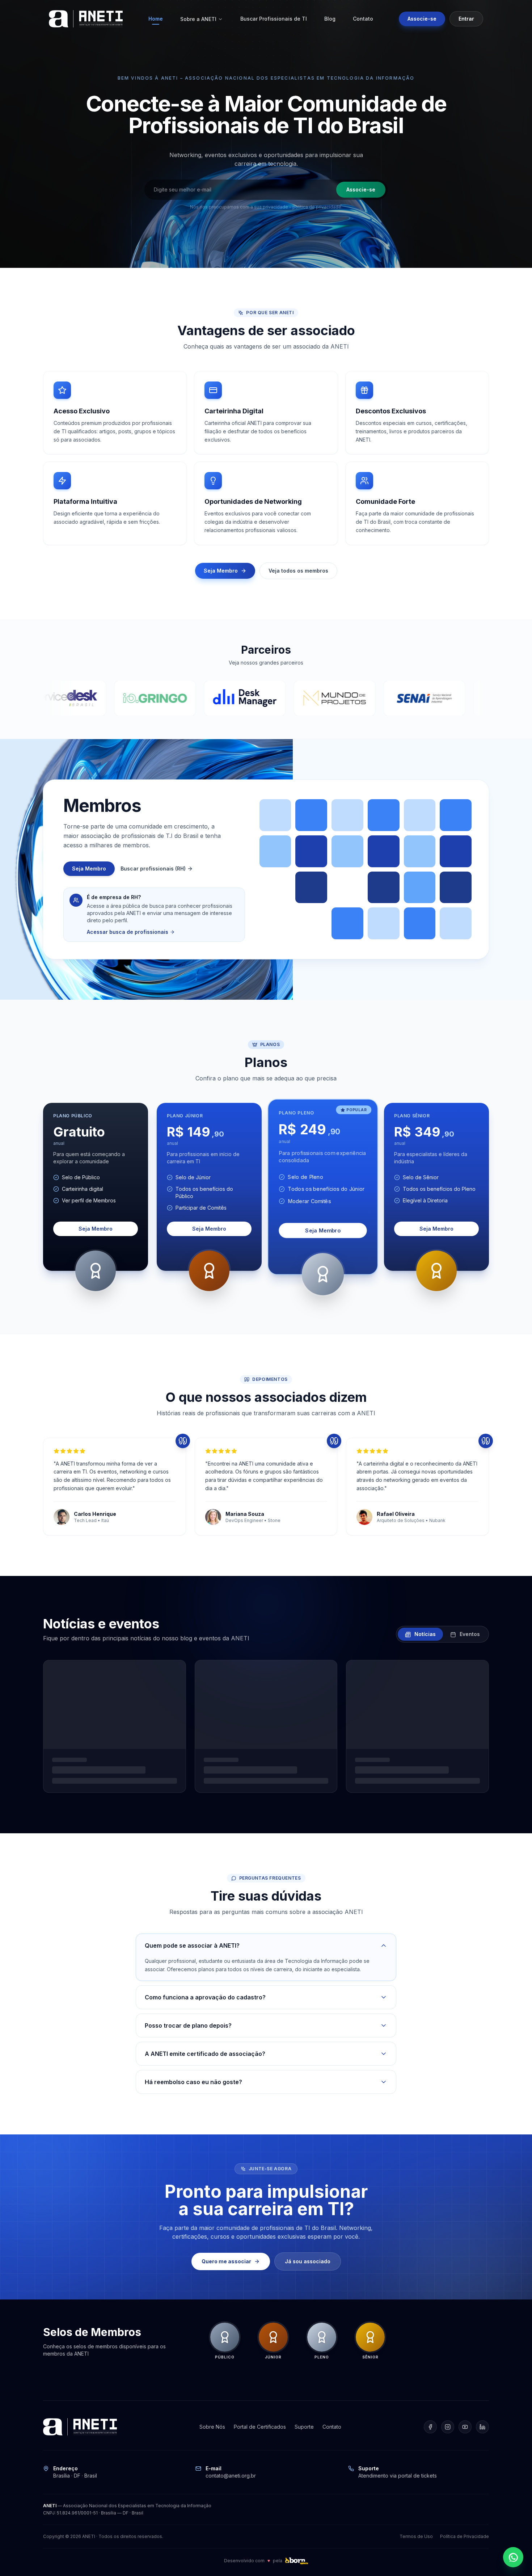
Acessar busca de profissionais (128, 932)
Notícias (424, 1634)
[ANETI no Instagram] (448, 2427)
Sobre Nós (212, 2427)
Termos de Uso (416, 2536)
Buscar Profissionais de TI (274, 19)
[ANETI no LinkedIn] (482, 2427)
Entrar (466, 19)
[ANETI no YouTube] (465, 2427)
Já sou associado (308, 2261)
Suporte (304, 2427)
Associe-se (422, 19)
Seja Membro (221, 571)
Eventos (469, 1634)
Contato (363, 19)
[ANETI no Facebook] (430, 2427)
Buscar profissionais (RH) (153, 868)
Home (156, 19)
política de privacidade (317, 207)
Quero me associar (226, 2261)
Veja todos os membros (298, 571)
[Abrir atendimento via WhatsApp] (513, 2557)
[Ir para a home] (86, 19)
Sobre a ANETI (198, 19)
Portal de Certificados (260, 2427)
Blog (330, 19)
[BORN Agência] (296, 2561)
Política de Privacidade (465, 2536)
